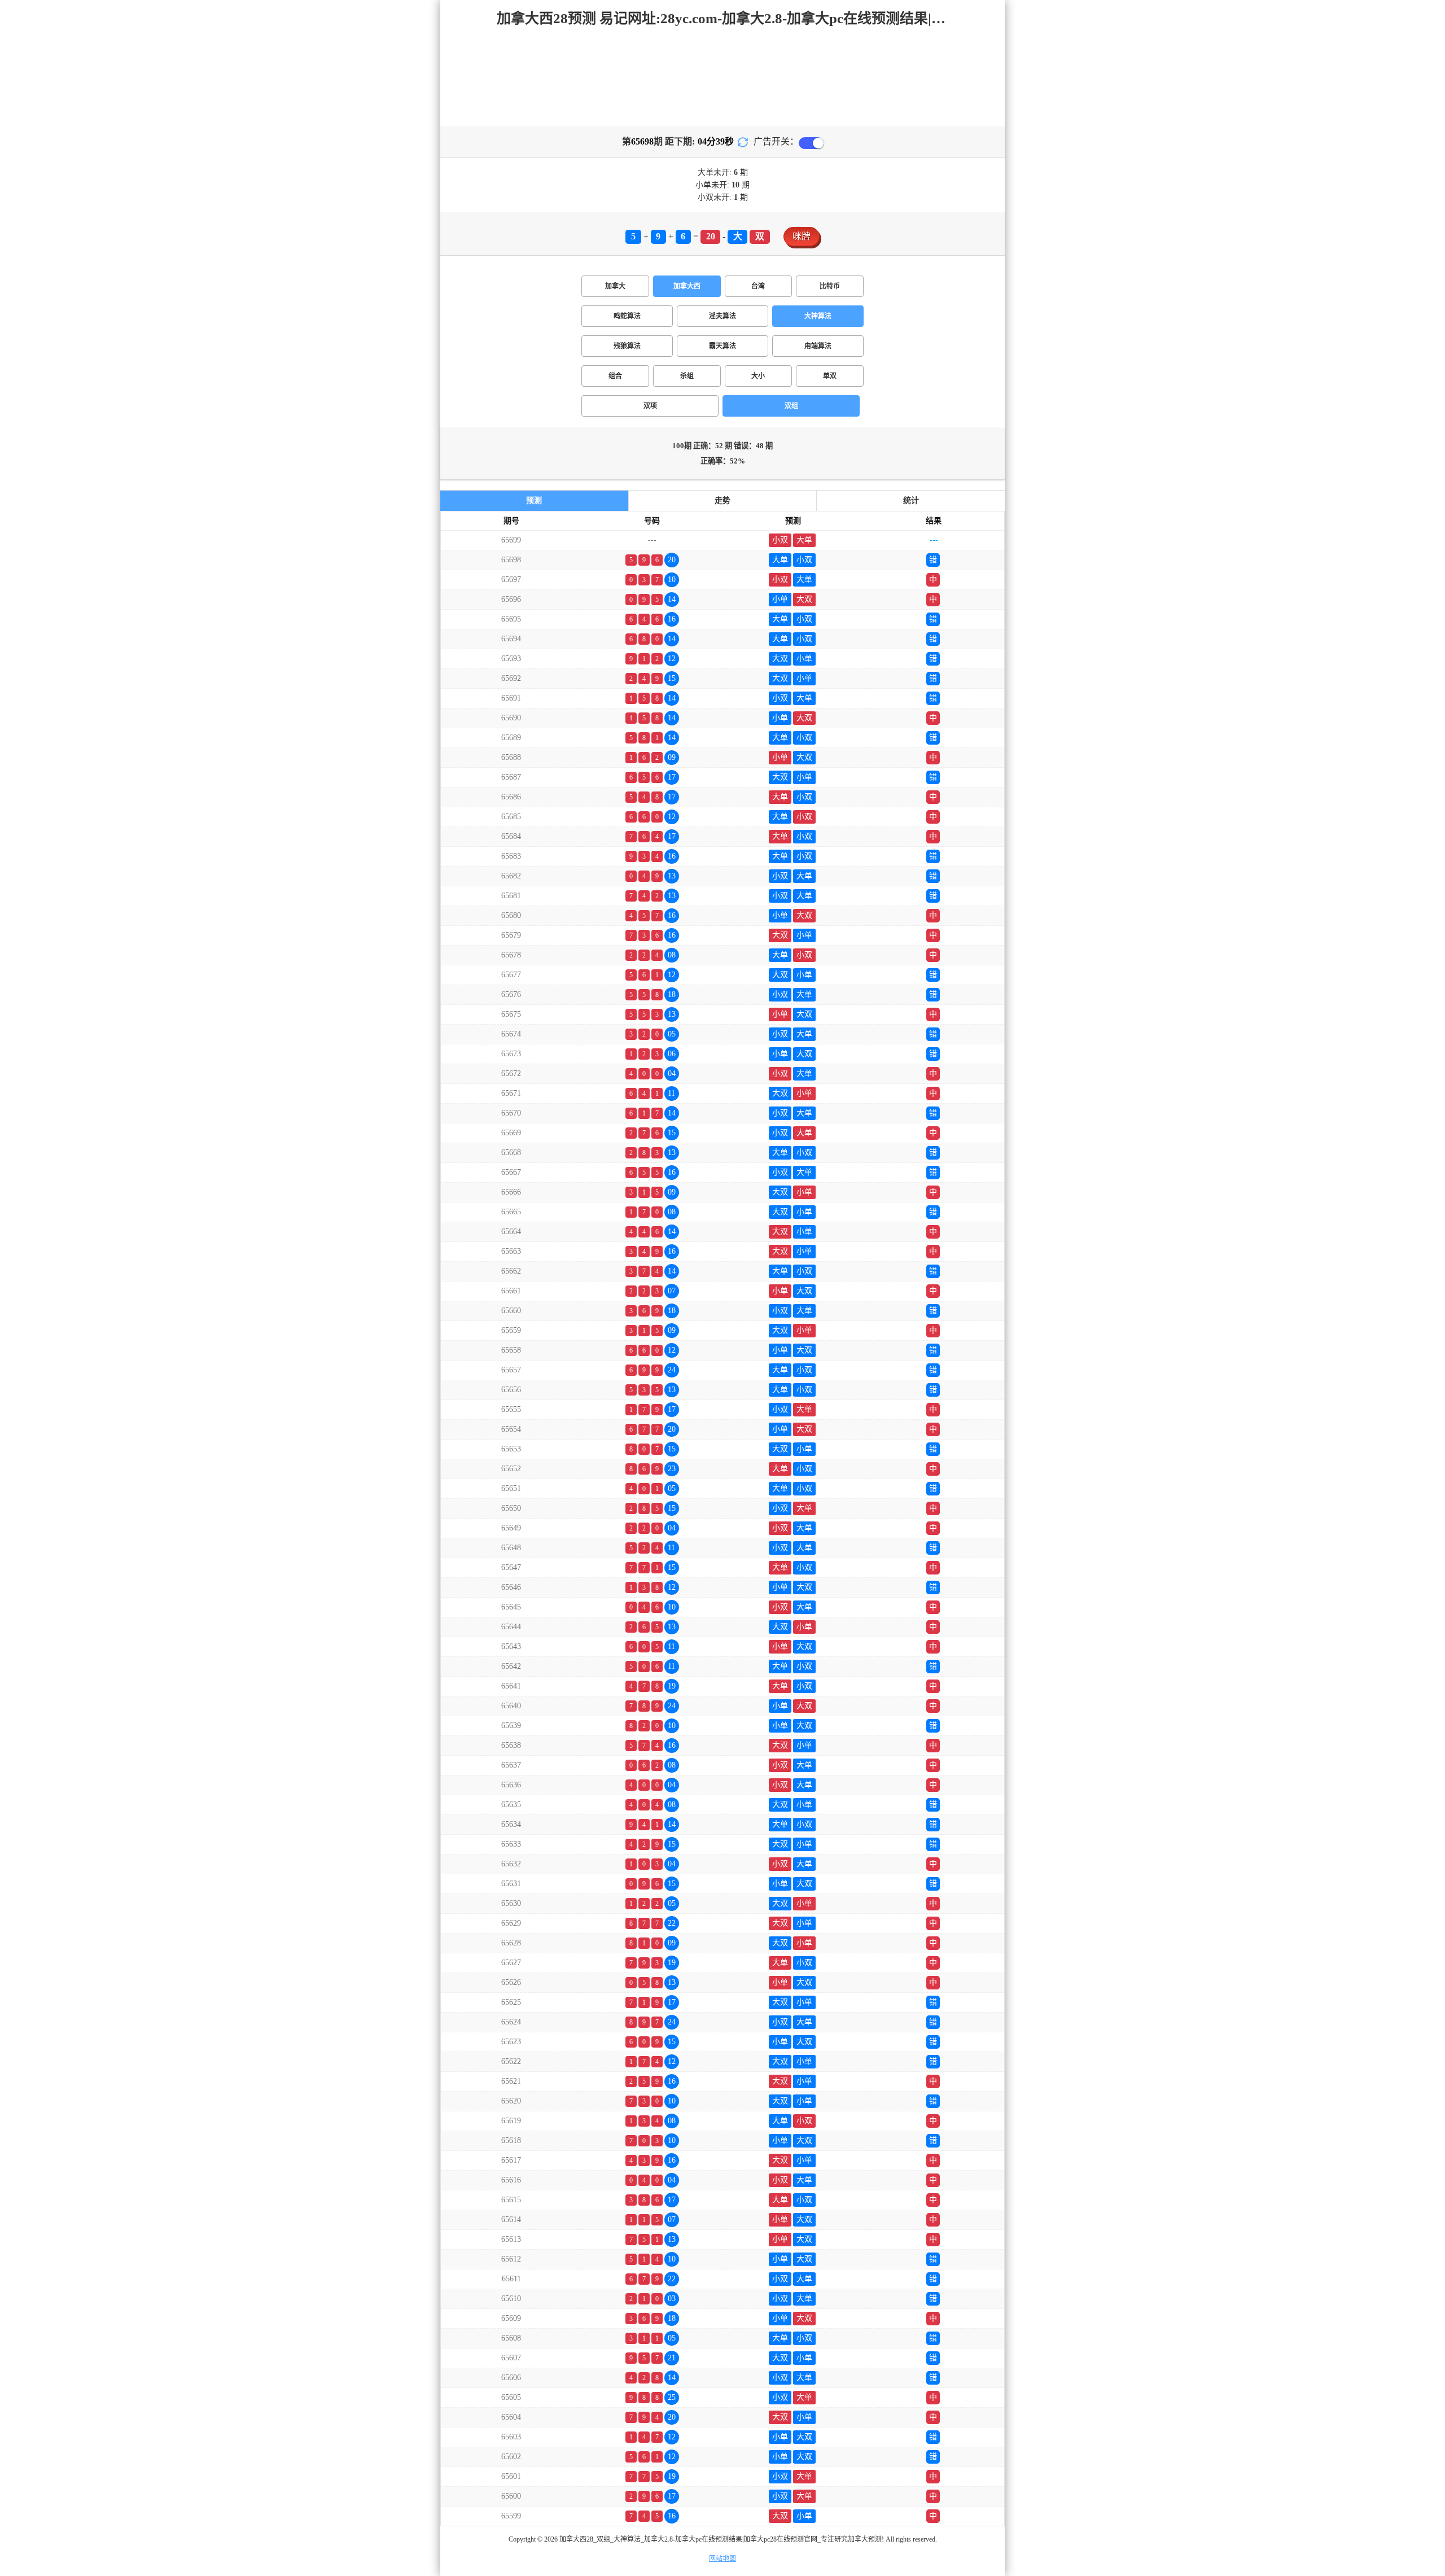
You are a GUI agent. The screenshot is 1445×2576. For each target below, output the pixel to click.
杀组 (687, 376)
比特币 (830, 286)
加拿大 (615, 286)
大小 (758, 376)
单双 (830, 376)
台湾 (758, 286)
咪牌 (802, 236)
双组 (791, 406)
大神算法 (818, 316)
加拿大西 (687, 286)
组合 (615, 376)
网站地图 (722, 2558)
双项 (650, 406)
